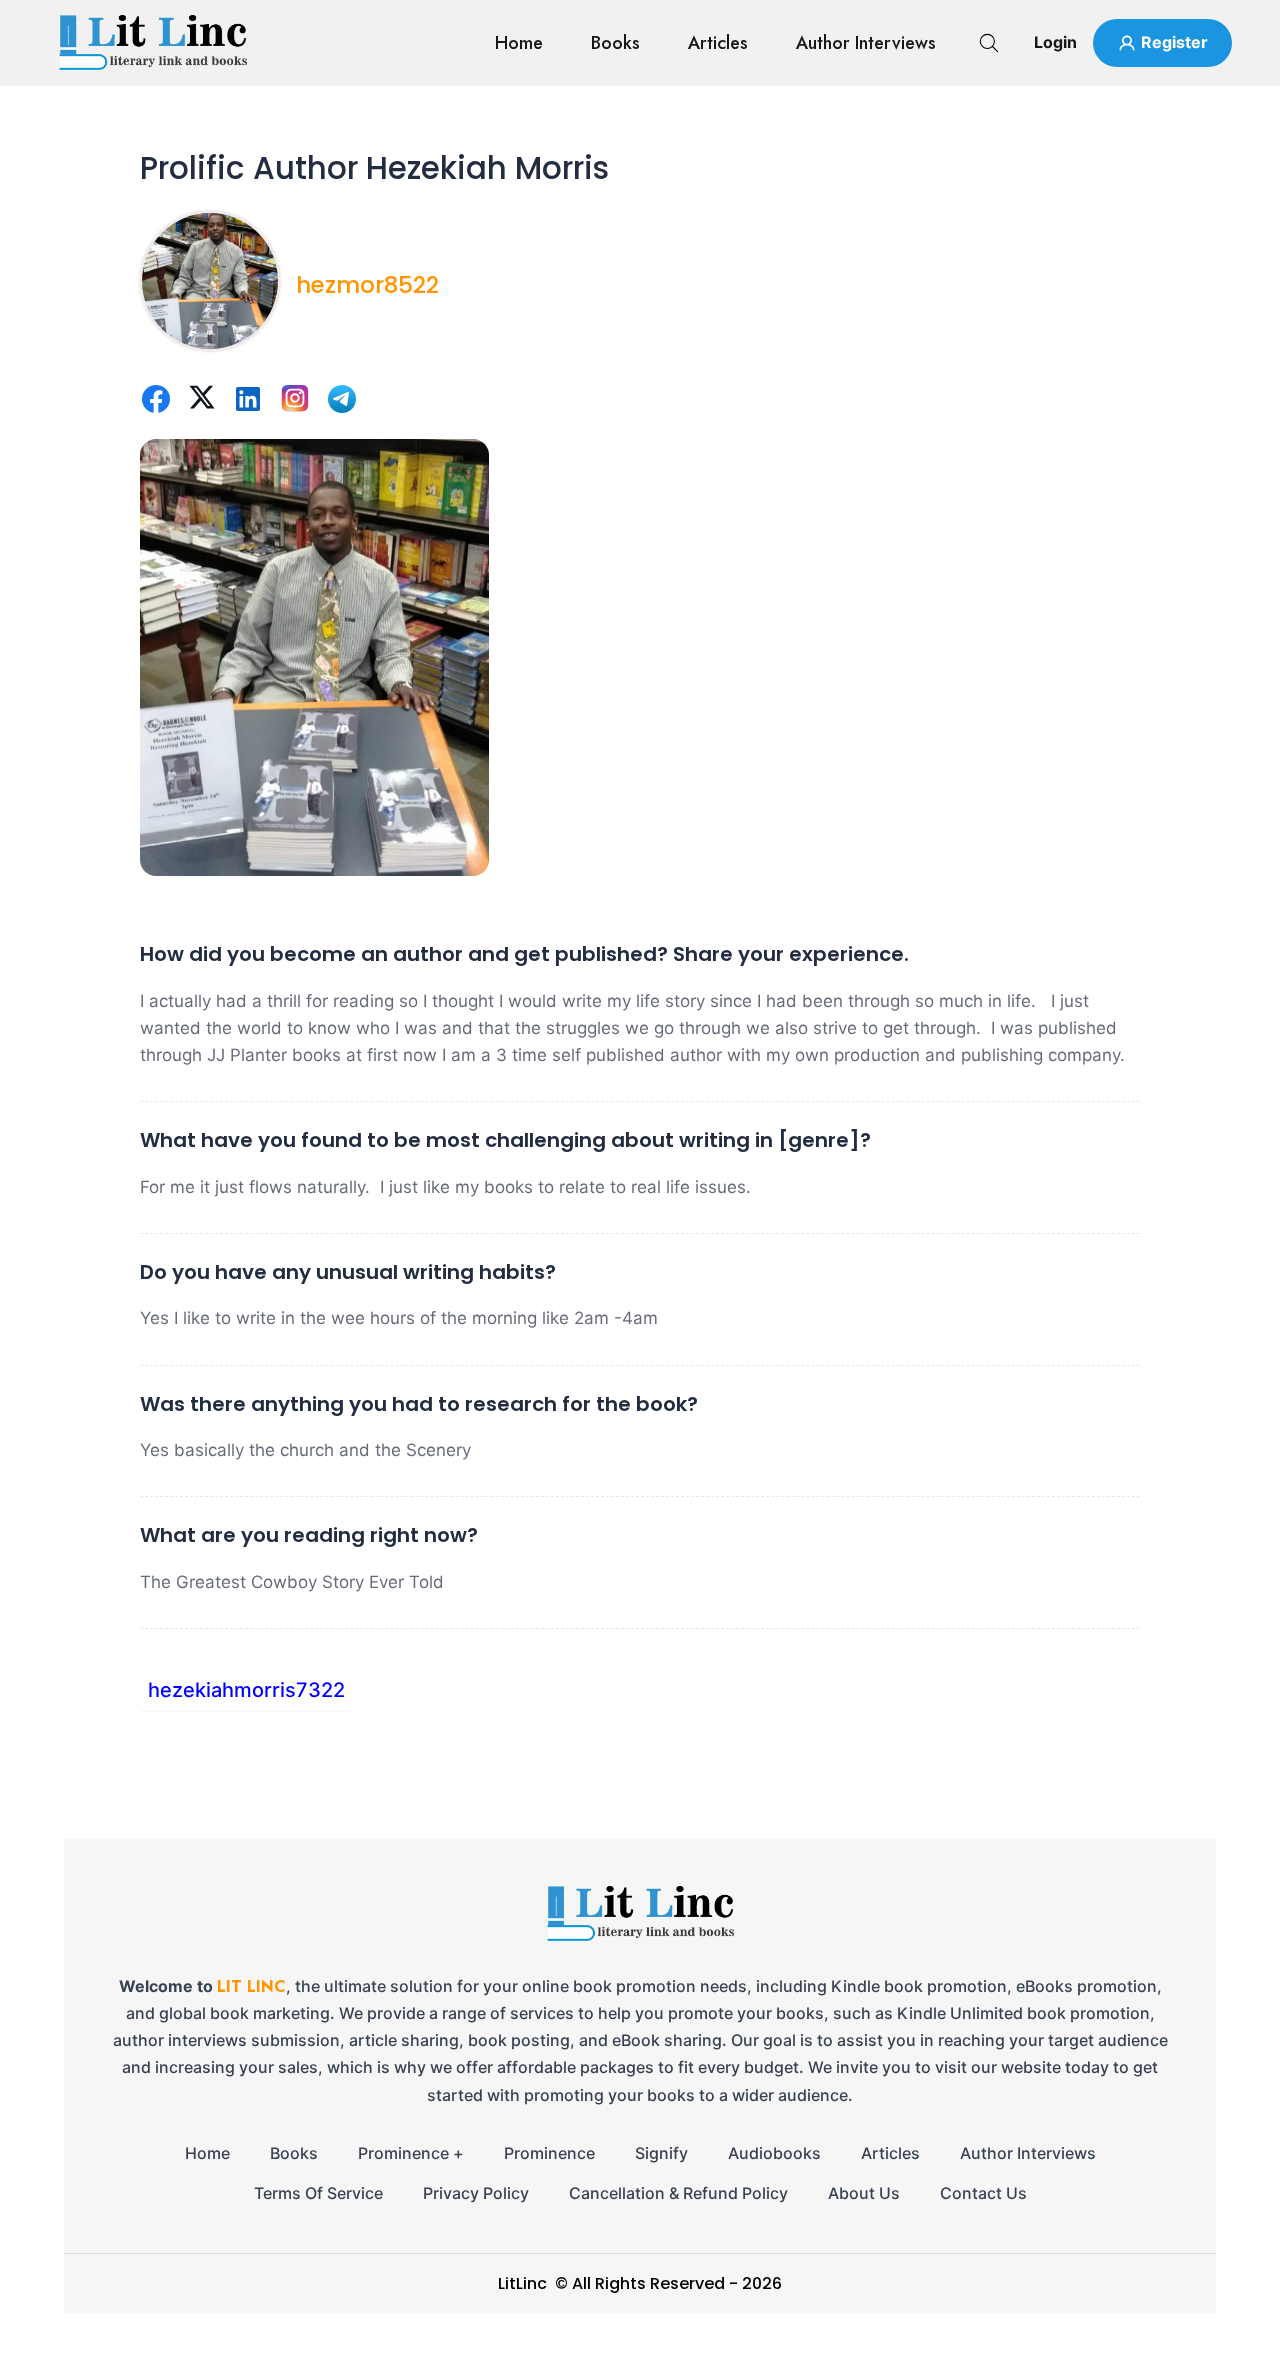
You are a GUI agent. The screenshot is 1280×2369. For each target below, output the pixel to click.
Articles (718, 43)
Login (1055, 42)
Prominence (549, 2153)
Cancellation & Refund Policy (678, 2193)
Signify (661, 2153)
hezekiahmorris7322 (246, 1690)
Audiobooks (774, 2153)
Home (519, 43)
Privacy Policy (476, 2193)
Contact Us (983, 2193)
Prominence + (411, 2153)
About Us (864, 2193)
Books (615, 43)
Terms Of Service (318, 2193)
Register (1174, 42)
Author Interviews (866, 43)
